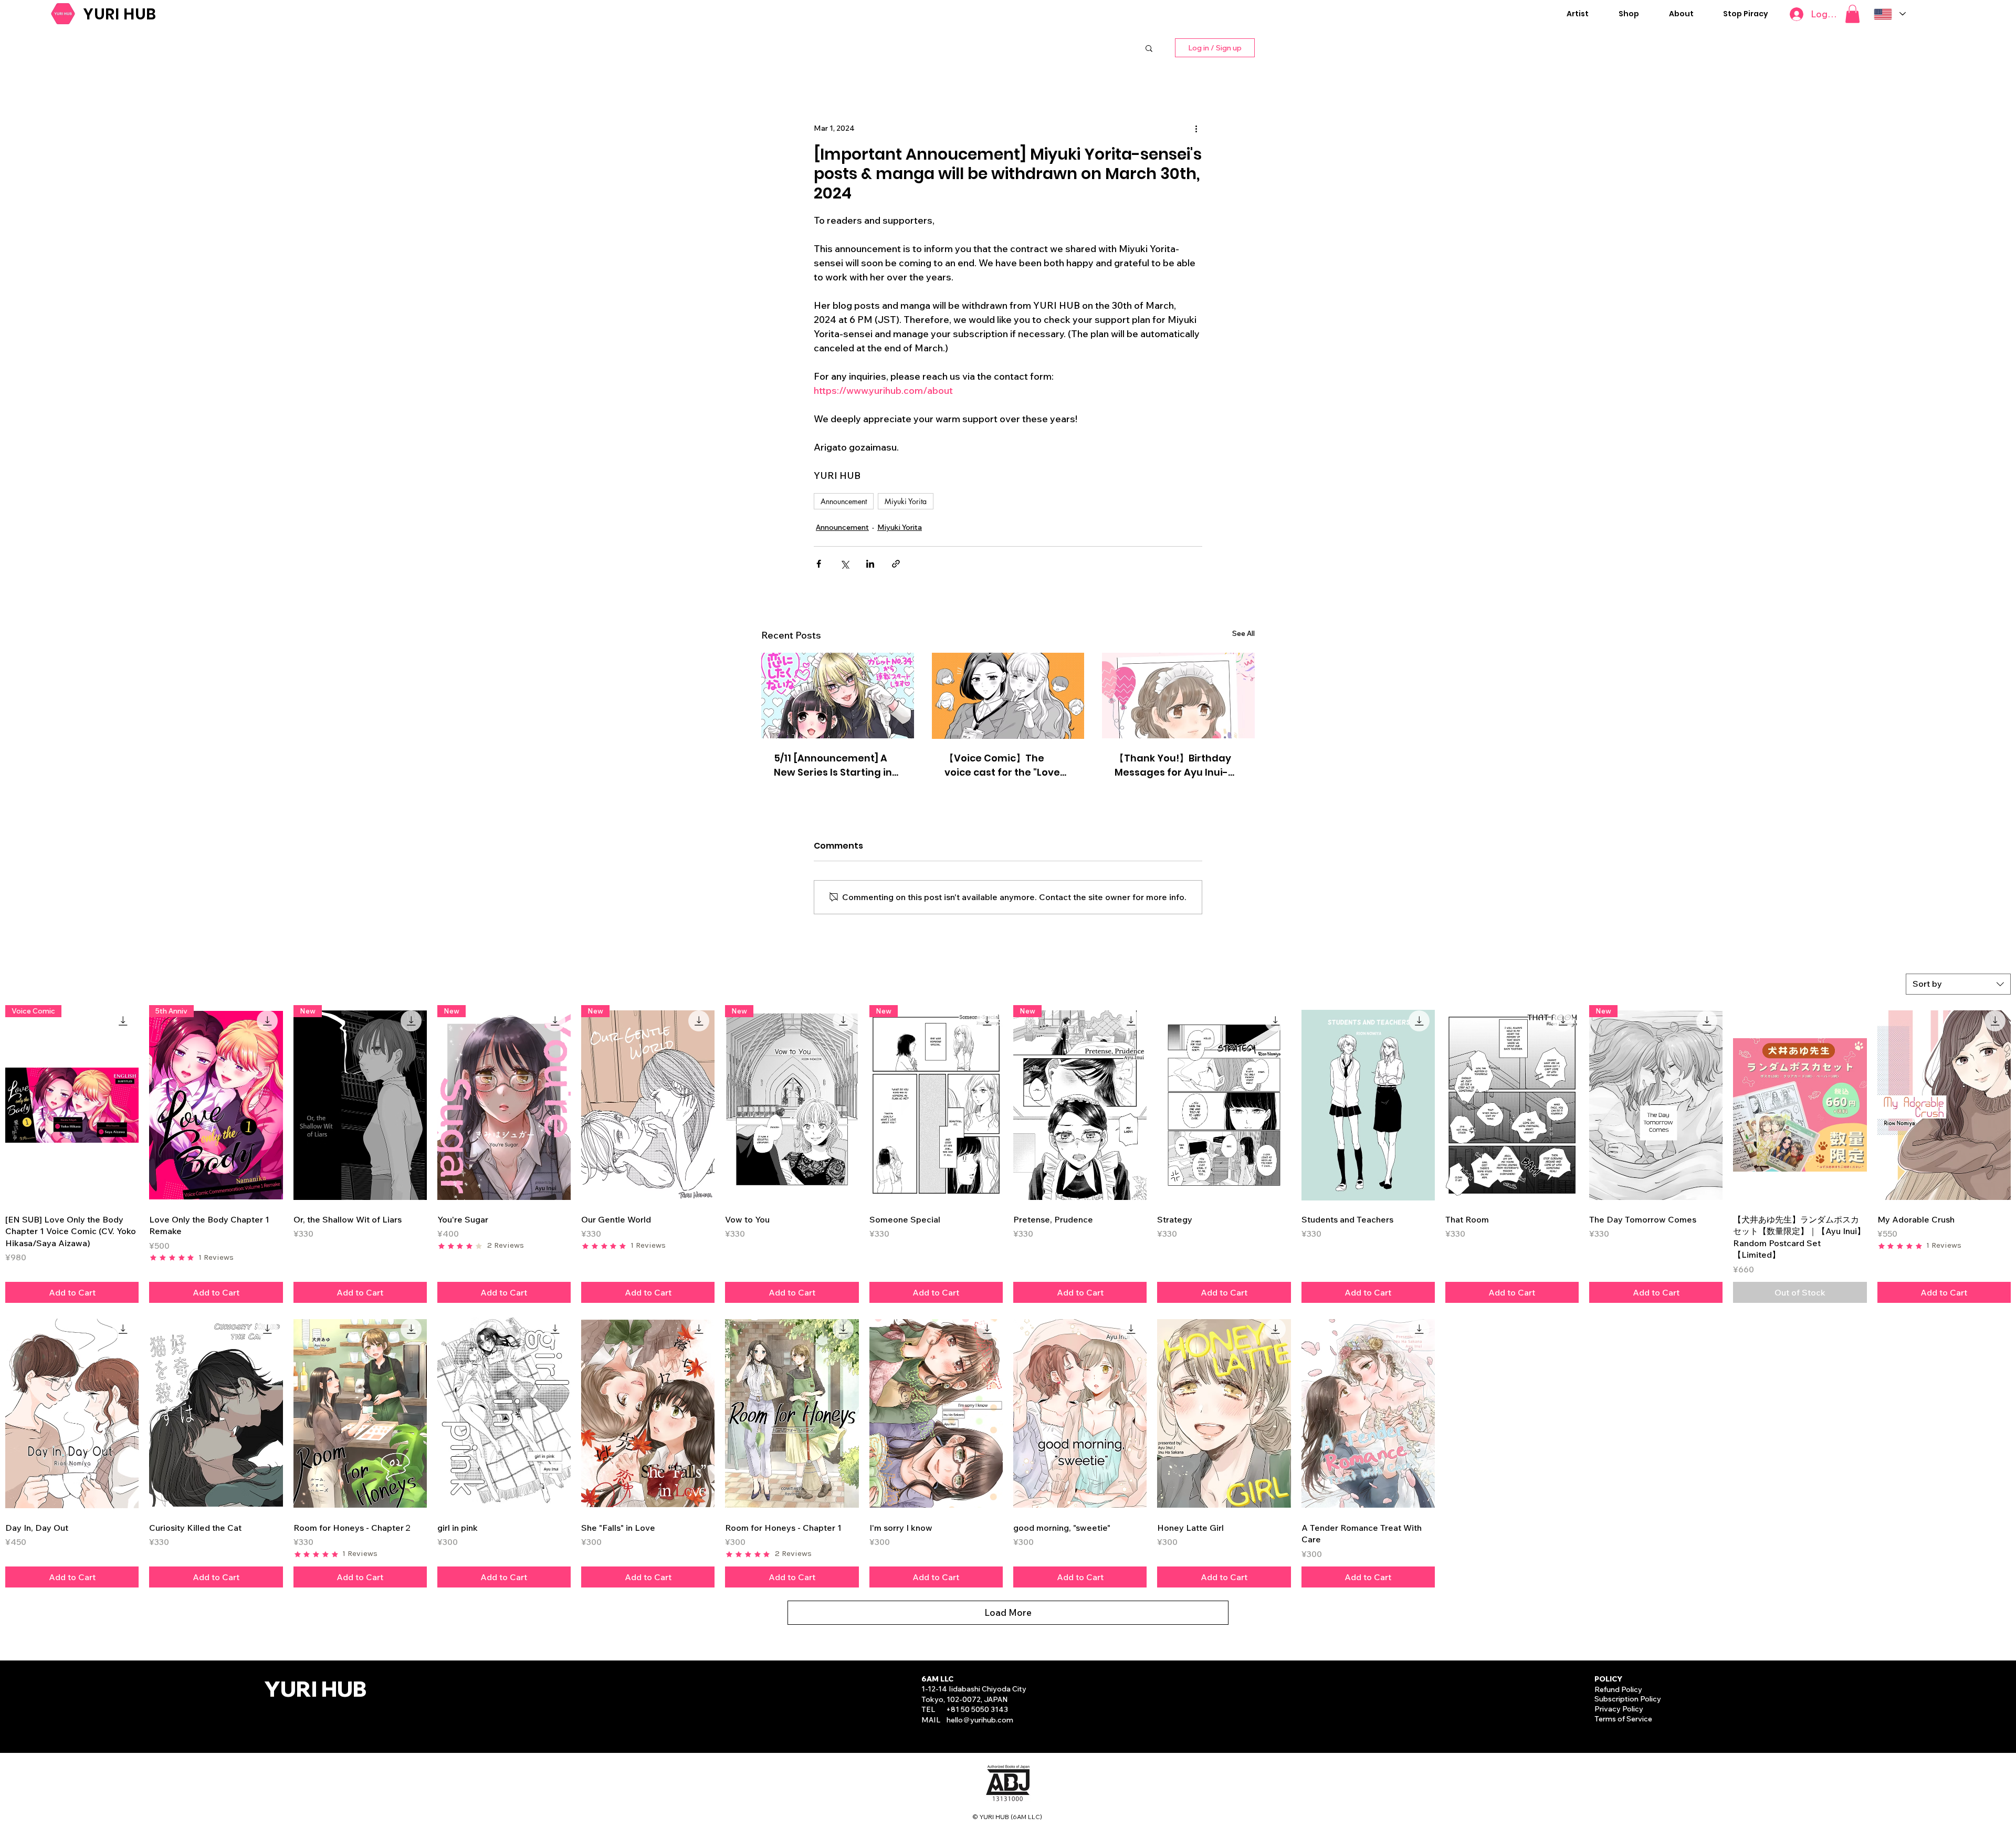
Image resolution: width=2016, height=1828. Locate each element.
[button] (1577, 14)
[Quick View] (1224, 1105)
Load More (1008, 1612)
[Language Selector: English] (1890, 14)
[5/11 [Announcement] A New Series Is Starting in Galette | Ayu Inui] (838, 696)
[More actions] (1196, 129)
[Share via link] (896, 564)
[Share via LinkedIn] (870, 564)
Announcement (844, 501)
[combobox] (1958, 984)
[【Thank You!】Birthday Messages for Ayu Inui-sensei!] (1178, 696)
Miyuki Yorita (906, 501)
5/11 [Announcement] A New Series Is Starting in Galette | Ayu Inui (833, 765)
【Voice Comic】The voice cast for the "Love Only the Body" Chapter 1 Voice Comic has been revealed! (1005, 765)
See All (1243, 633)
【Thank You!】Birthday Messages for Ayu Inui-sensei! (1173, 765)
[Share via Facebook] (819, 564)
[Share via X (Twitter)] (844, 564)
